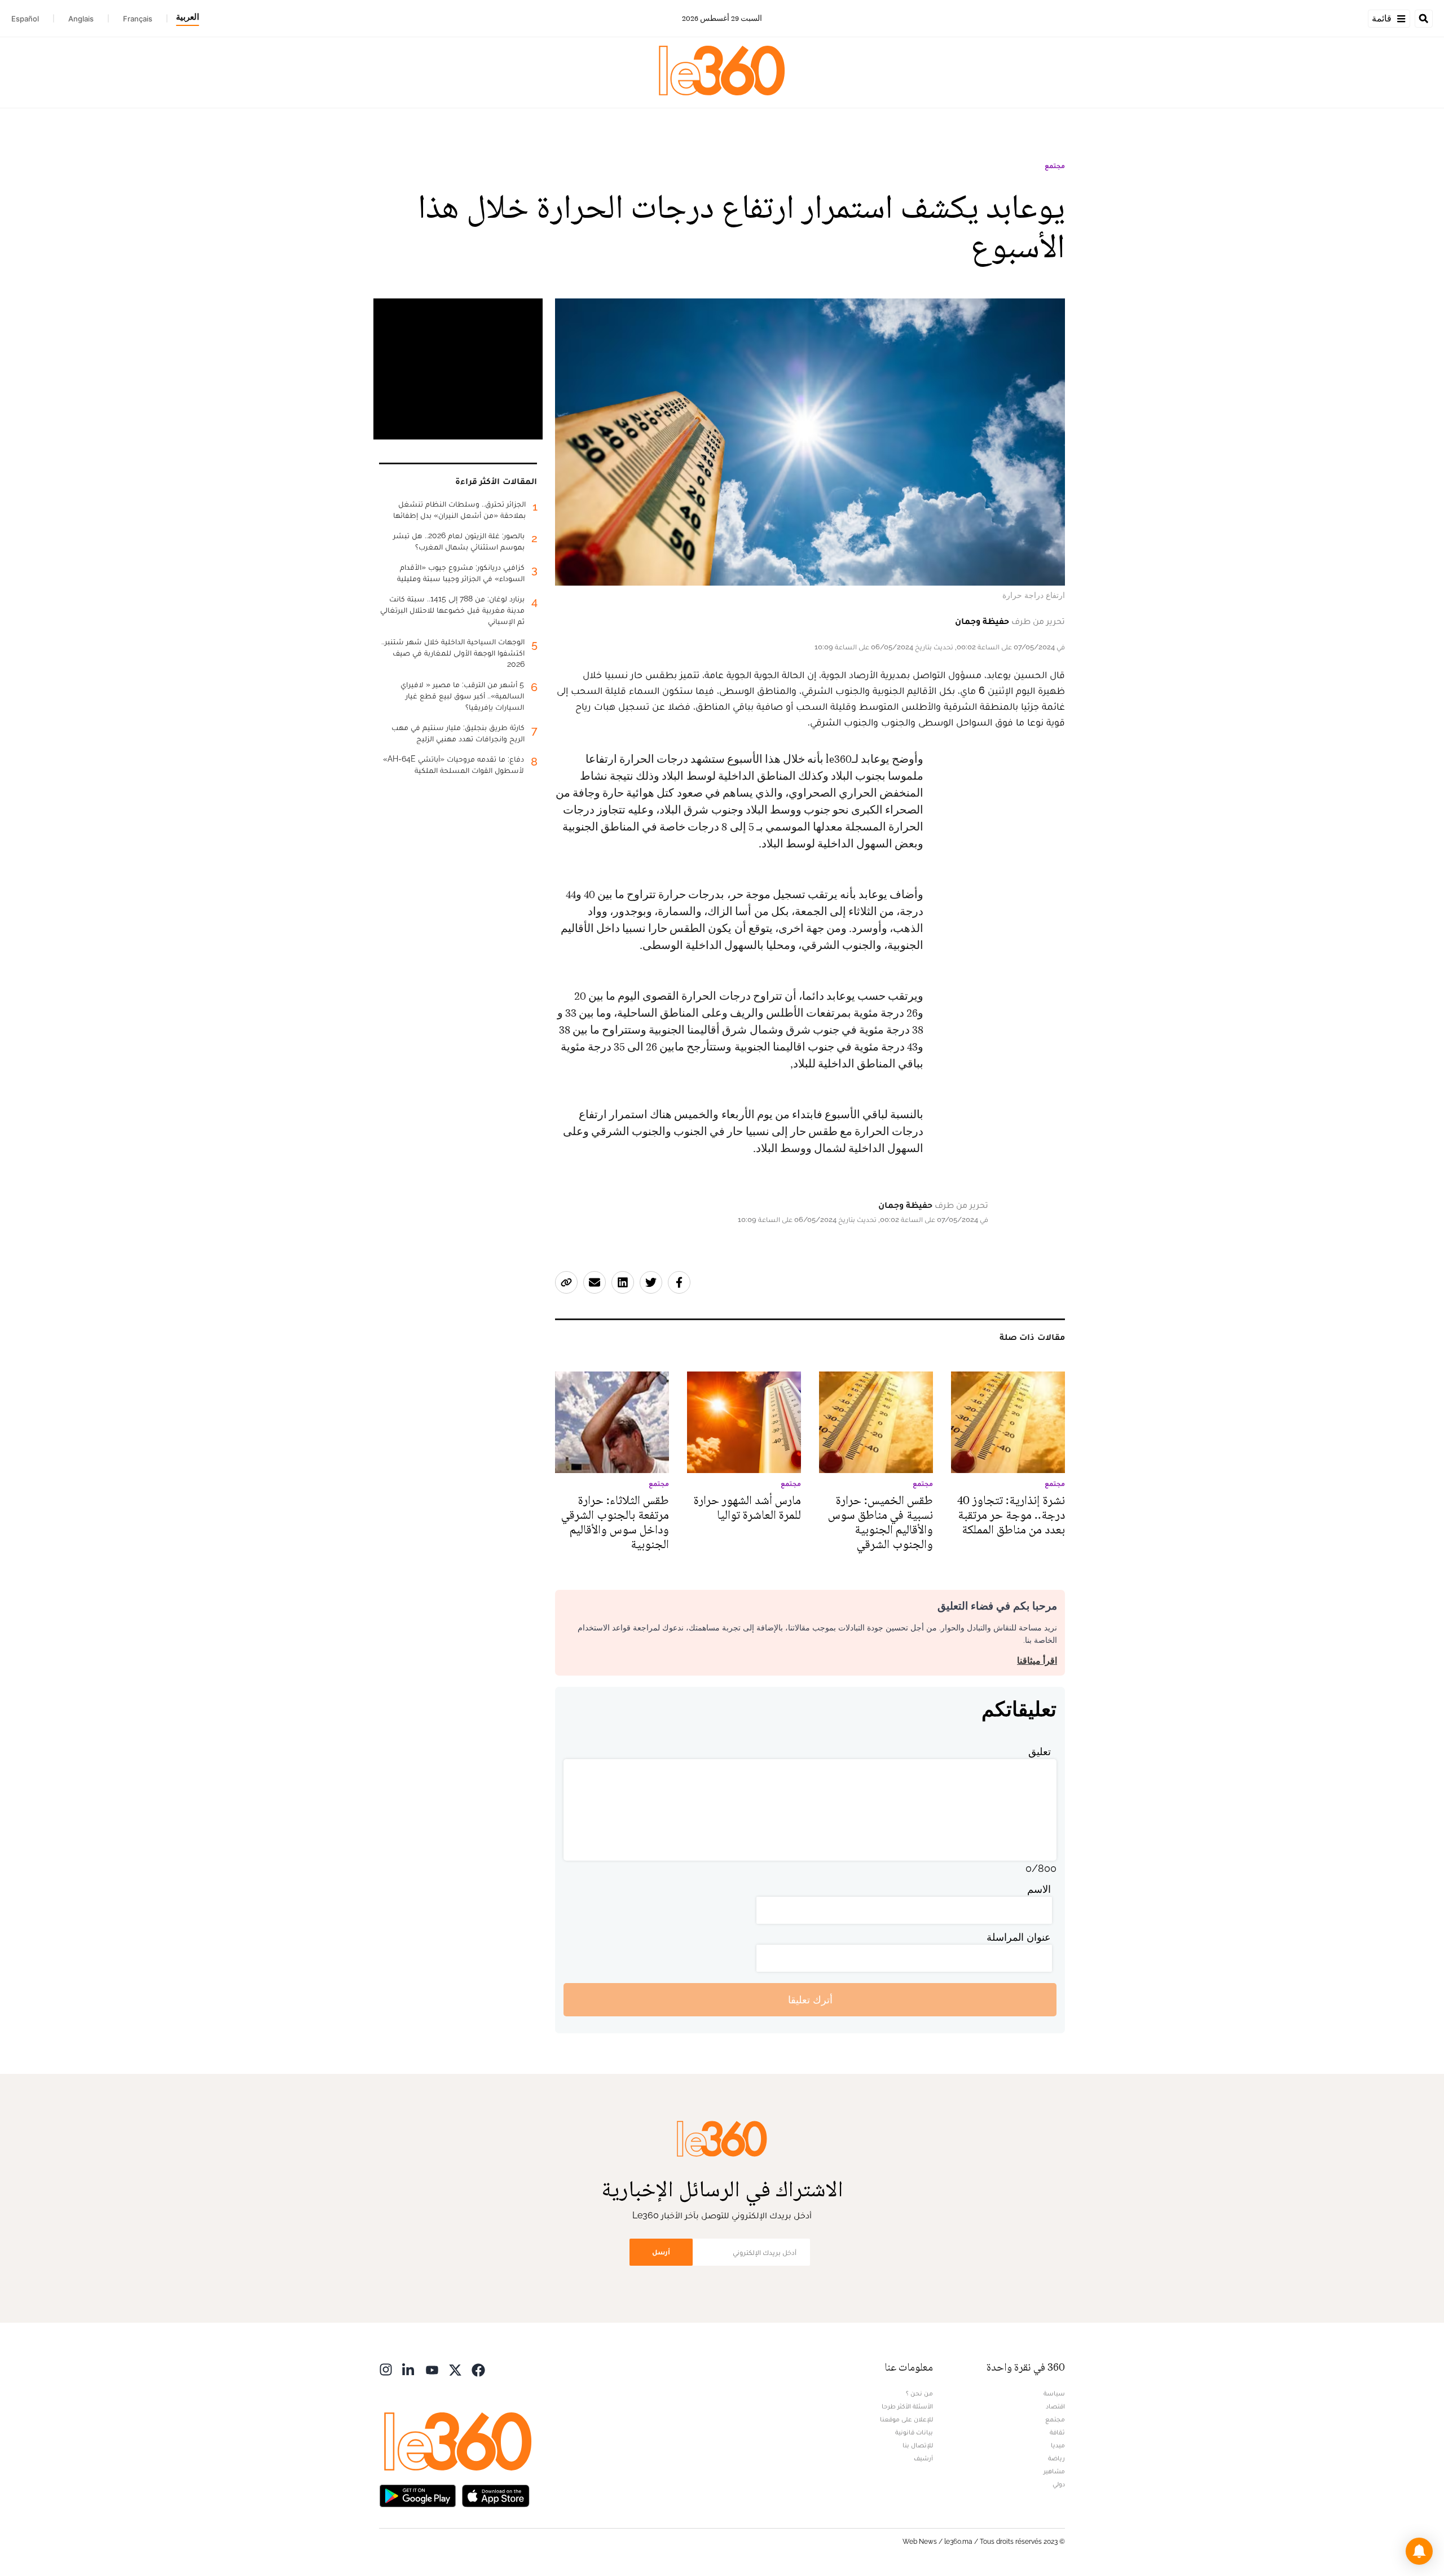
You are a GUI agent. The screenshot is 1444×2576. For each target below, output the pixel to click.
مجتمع (1055, 166)
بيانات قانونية (914, 2432)
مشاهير (1054, 2471)
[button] (1419, 2551)
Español (25, 19)
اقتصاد (1055, 2406)
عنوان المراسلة (1019, 1937)
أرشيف (923, 2458)
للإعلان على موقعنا (906, 2419)
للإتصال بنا (918, 2445)
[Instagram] (386, 2369)
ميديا (1058, 2445)
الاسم (1039, 1889)
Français (138, 19)
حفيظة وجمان (982, 621)
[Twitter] (455, 2369)
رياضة (1056, 2458)
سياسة (1054, 2393)
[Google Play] (417, 2494)
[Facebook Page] (478, 2369)
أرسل (661, 2252)
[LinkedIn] (409, 2369)
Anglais (81, 19)
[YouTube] (432, 2369)
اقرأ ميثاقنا (1037, 1661)
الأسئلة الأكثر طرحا (907, 2406)
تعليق (1040, 1751)
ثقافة (1057, 2432)
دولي (1059, 2484)
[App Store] (496, 2494)
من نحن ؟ (919, 2393)
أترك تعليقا (810, 2000)
